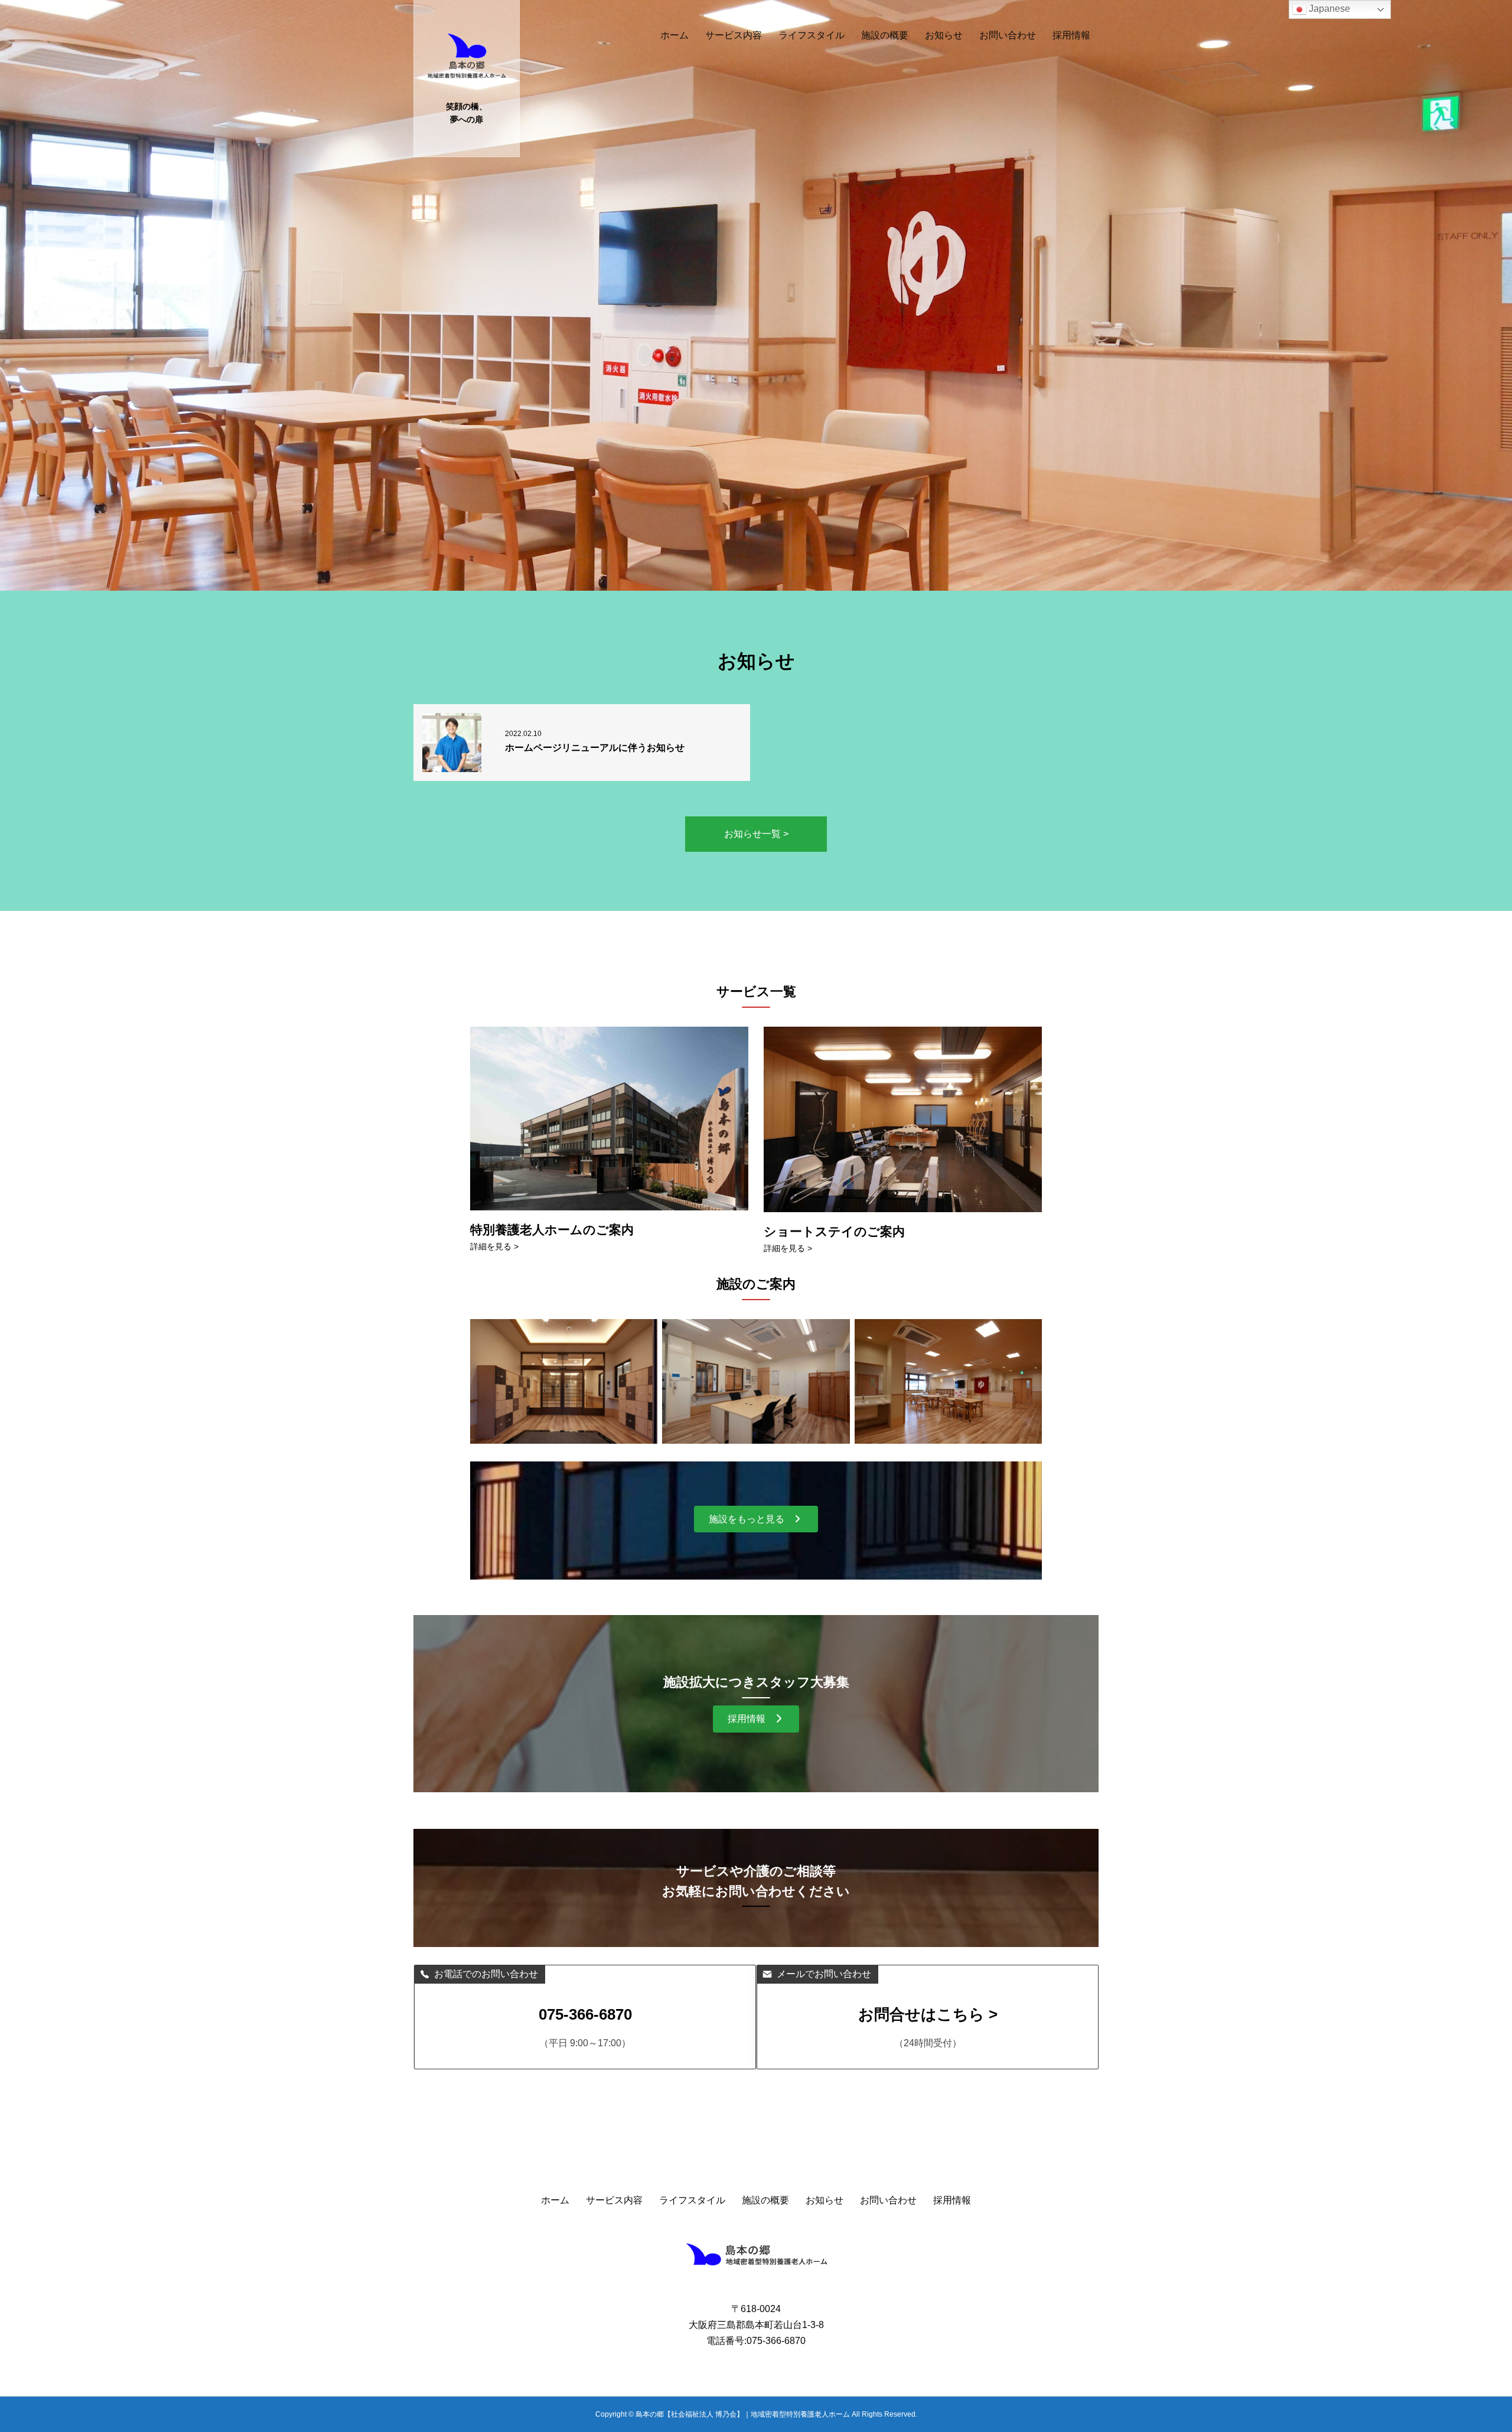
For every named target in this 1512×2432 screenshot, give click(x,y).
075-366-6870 (585, 2014)
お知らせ (944, 35)
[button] (756, 1519)
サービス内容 (734, 35)
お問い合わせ (1008, 35)
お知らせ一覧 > (756, 834)
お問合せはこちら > (928, 2014)
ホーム (674, 35)
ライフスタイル (812, 35)
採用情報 (1071, 35)
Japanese (1328, 9)
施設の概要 (885, 35)
